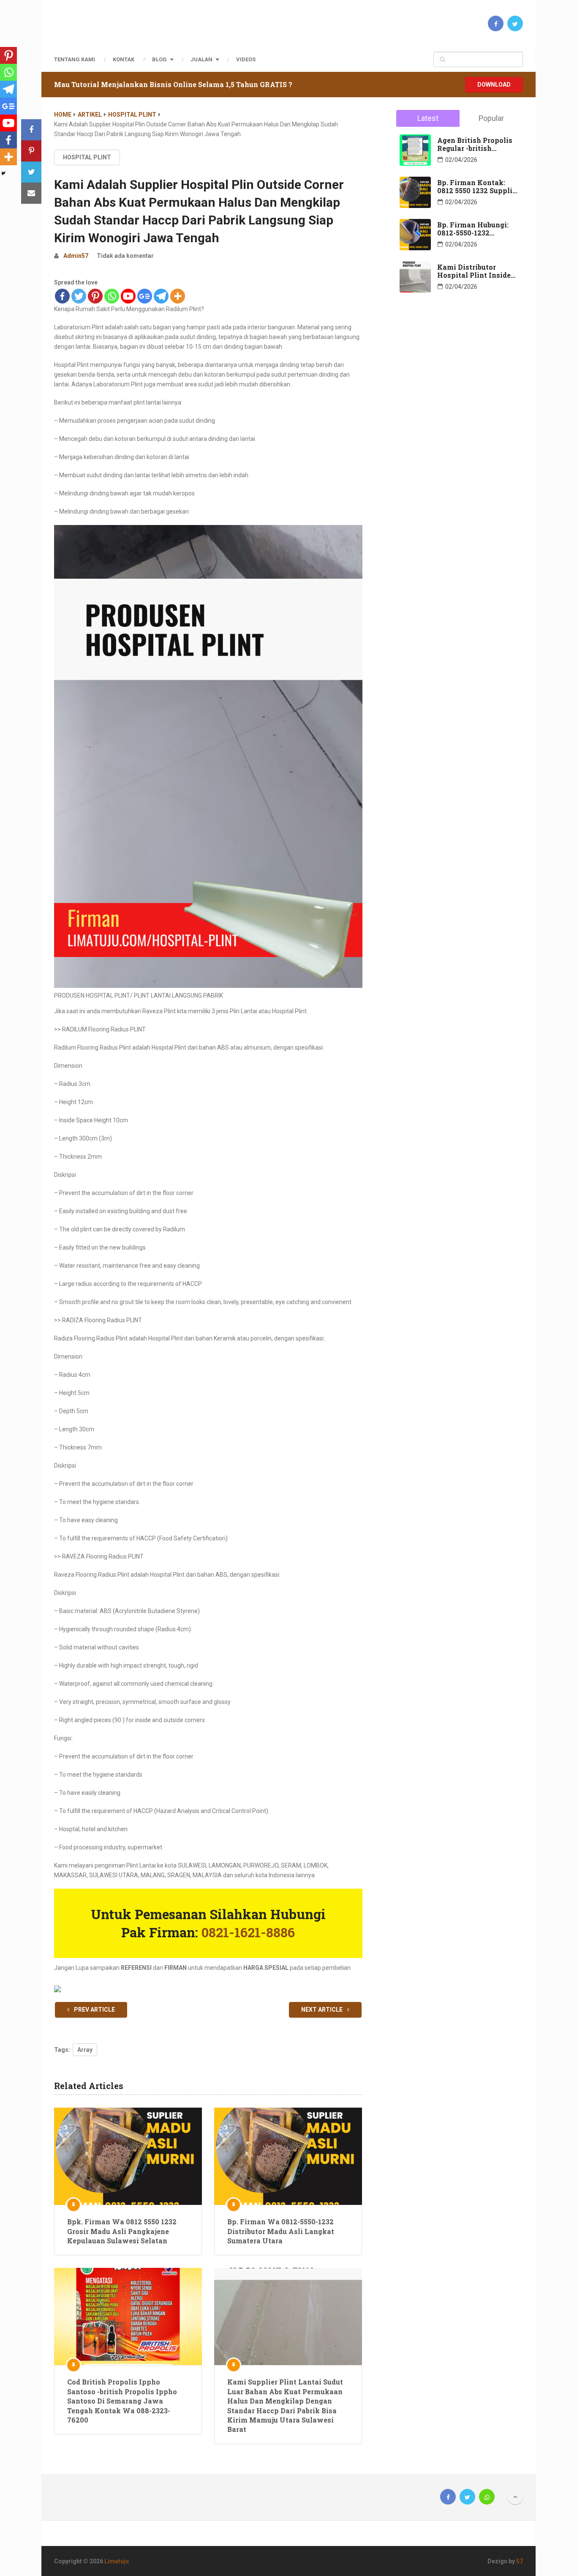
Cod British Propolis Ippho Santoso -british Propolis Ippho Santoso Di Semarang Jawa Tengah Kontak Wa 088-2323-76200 (122, 2401)
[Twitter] (79, 296)
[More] (178, 296)
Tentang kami (75, 59)
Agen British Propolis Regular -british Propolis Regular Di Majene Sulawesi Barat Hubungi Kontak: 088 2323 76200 (477, 144)
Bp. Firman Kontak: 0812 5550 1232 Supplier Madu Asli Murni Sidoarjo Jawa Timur (478, 186)
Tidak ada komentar (125, 256)
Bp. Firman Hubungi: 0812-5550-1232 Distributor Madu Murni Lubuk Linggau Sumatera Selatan (475, 229)
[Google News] (145, 296)
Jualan (201, 59)
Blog (159, 59)
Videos (246, 59)
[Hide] (3, 173)
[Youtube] (128, 296)
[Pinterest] (95, 296)
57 (520, 2561)
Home (63, 115)
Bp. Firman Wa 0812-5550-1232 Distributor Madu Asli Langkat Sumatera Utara (281, 2231)
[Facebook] (62, 296)
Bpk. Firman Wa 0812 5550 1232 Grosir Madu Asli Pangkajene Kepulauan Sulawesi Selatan (122, 2231)
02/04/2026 (461, 160)
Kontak (124, 59)
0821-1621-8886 (246, 1932)
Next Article (323, 2010)
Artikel (90, 115)
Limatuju (117, 2561)
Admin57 (76, 256)
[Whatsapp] (112, 296)
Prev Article (94, 2010)
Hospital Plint (132, 115)
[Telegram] (161, 296)
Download (494, 85)
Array (85, 2050)
